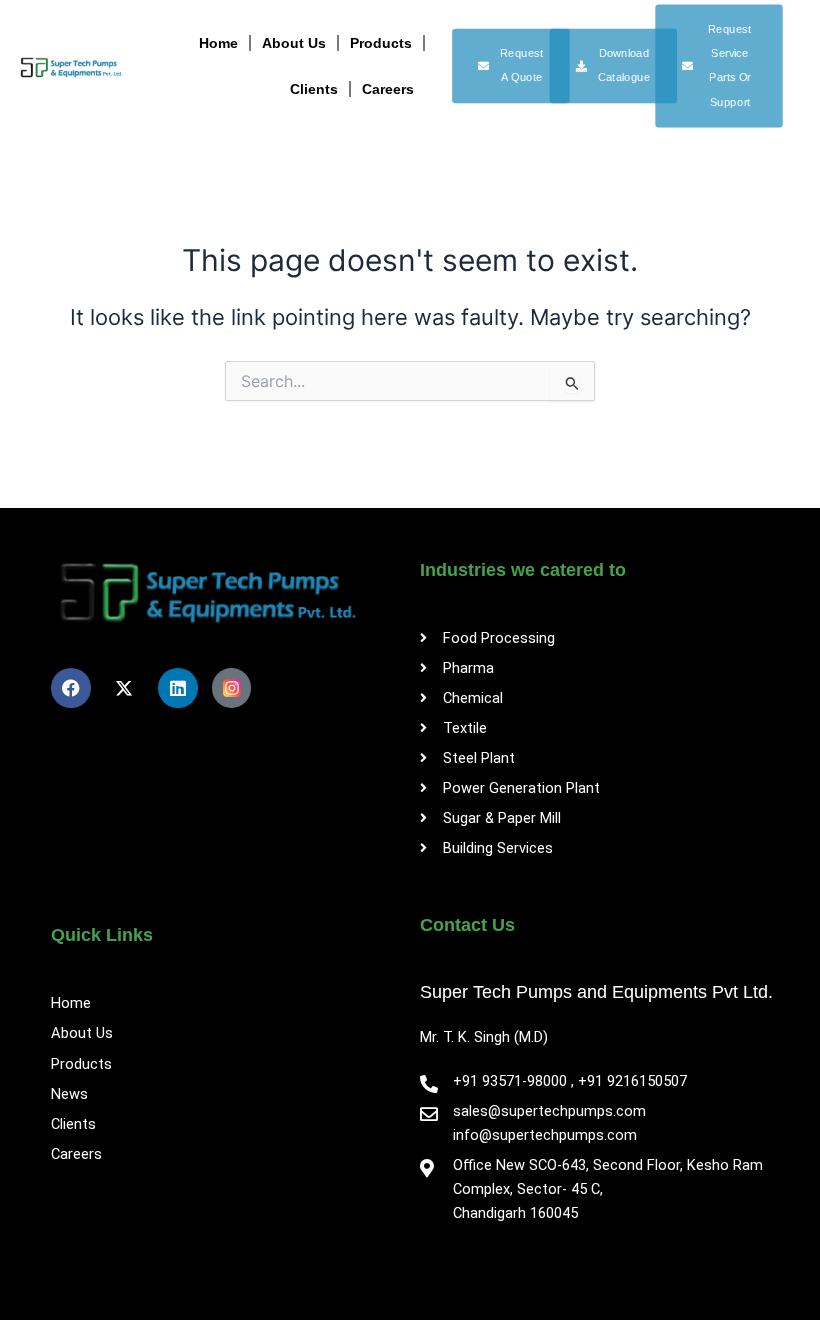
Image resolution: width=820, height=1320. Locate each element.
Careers (388, 89)
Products (381, 43)
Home (218, 43)
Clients (314, 89)
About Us (294, 43)
